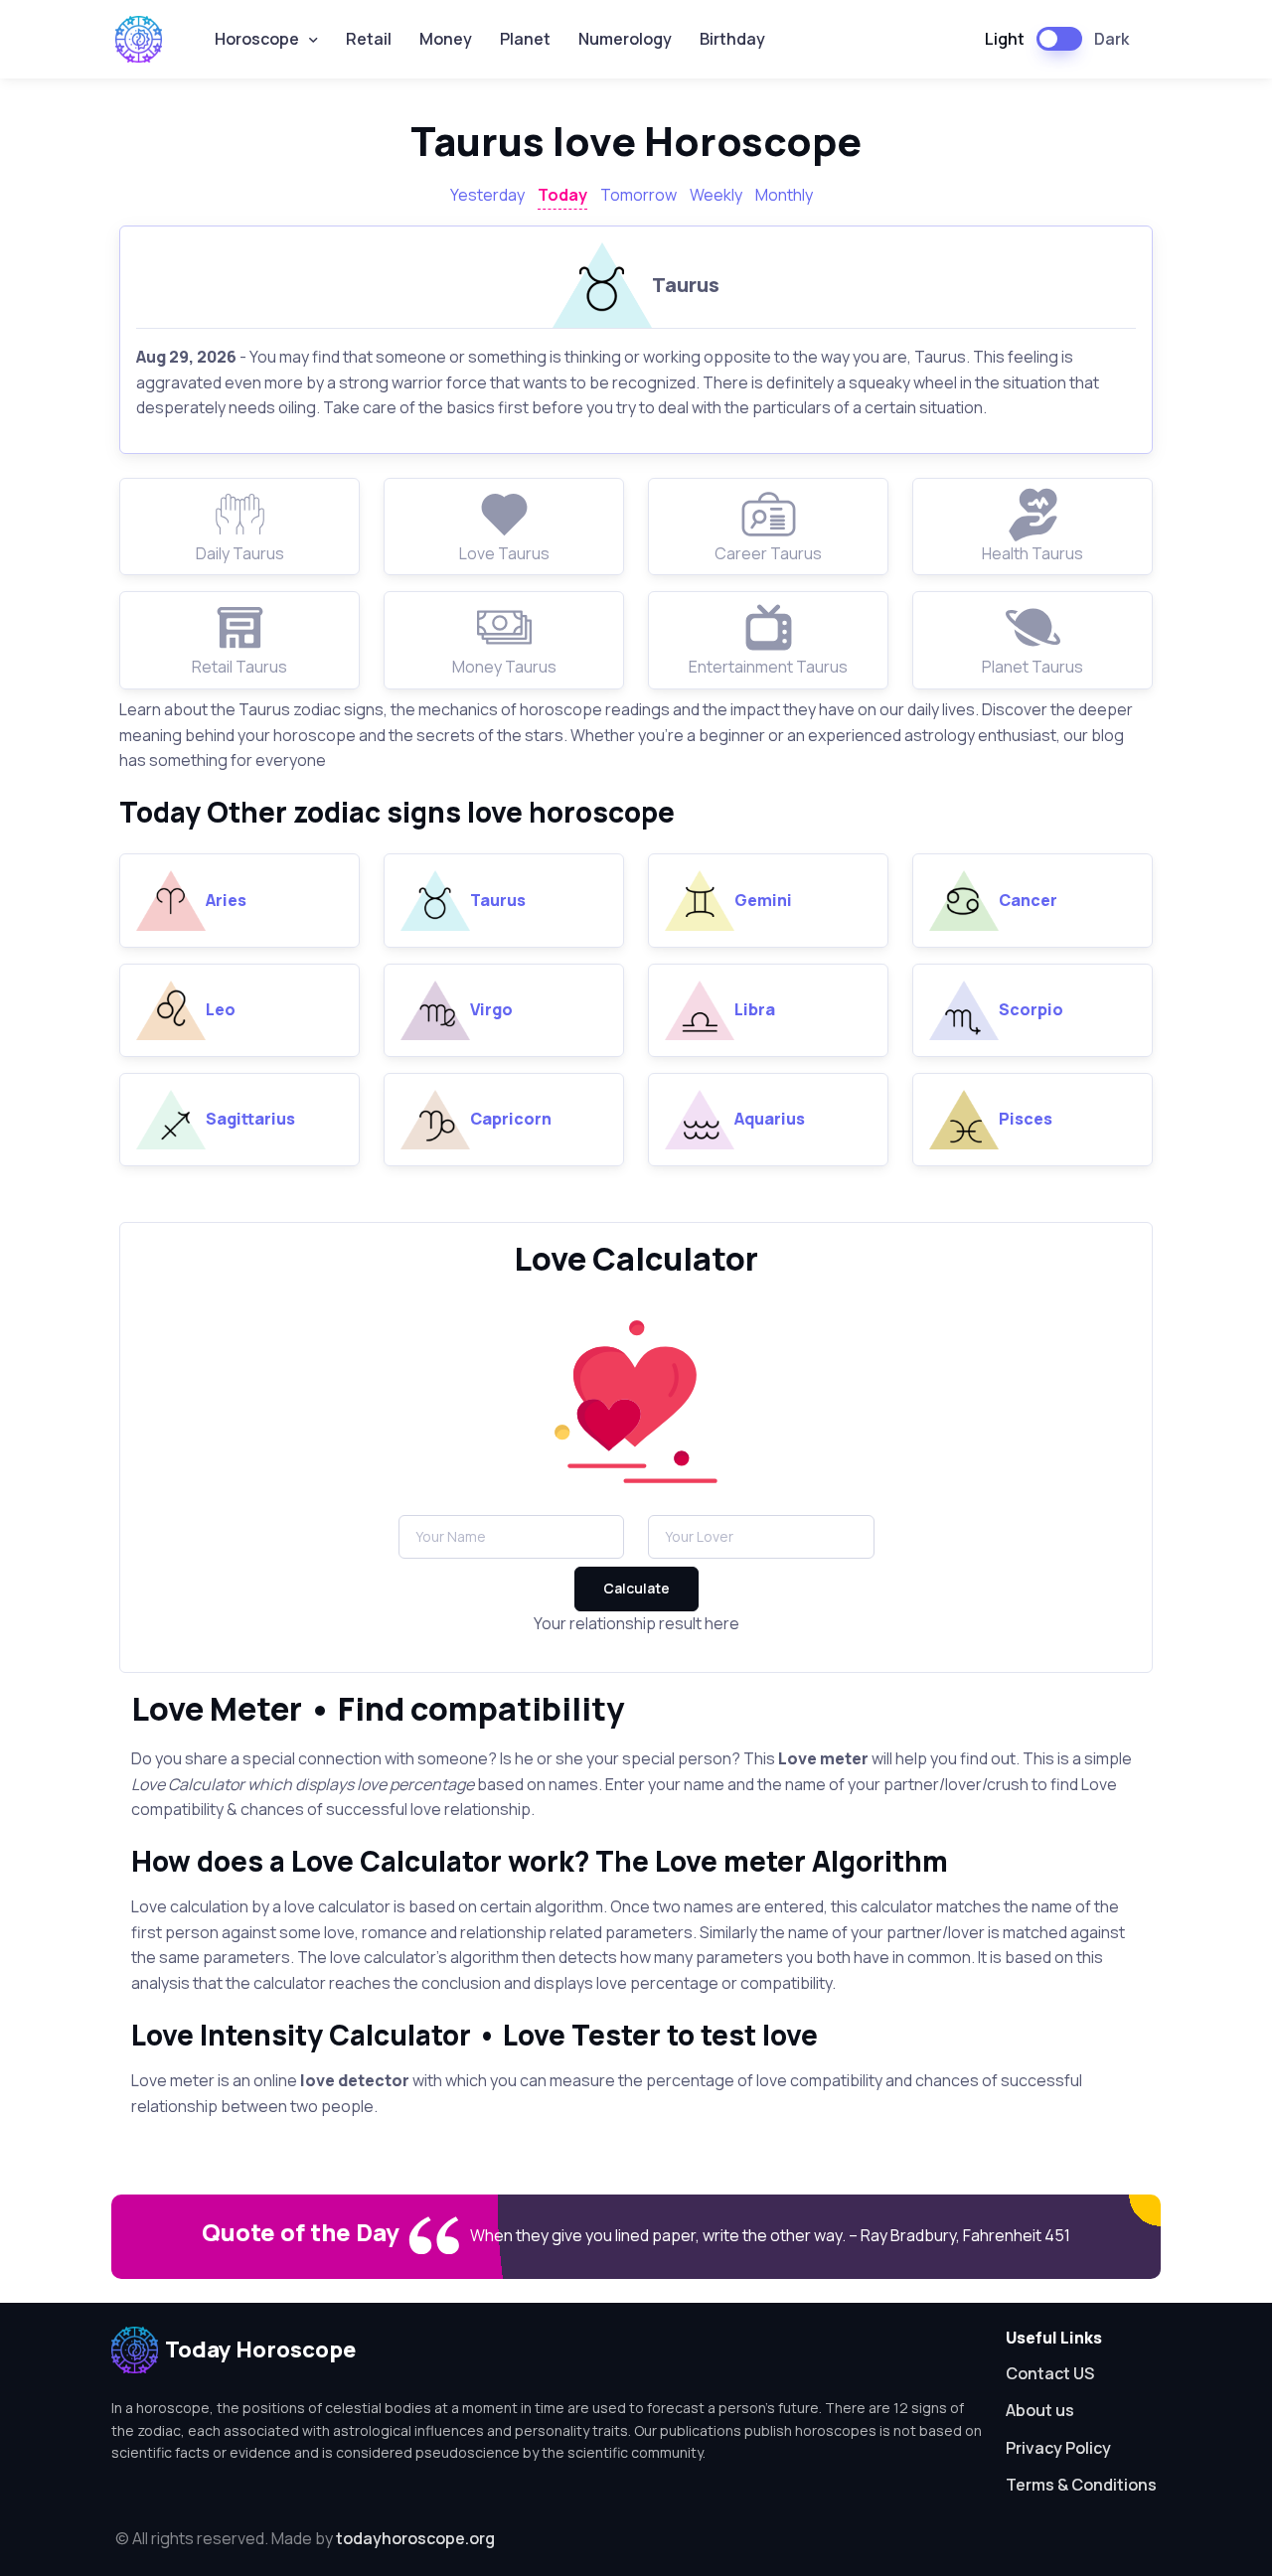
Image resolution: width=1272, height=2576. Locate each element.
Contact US (1050, 2373)
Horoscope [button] (257, 39)
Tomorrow (638, 195)
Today (562, 195)
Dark (1112, 39)
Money (446, 39)
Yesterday (487, 195)
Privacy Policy (1058, 2448)
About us (1040, 2410)
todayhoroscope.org (415, 2538)
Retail (369, 39)
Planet (525, 39)
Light (1005, 39)
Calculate (636, 1588)
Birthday (732, 39)
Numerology (625, 39)
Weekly (716, 195)
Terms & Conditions (1081, 2485)
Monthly (784, 195)
